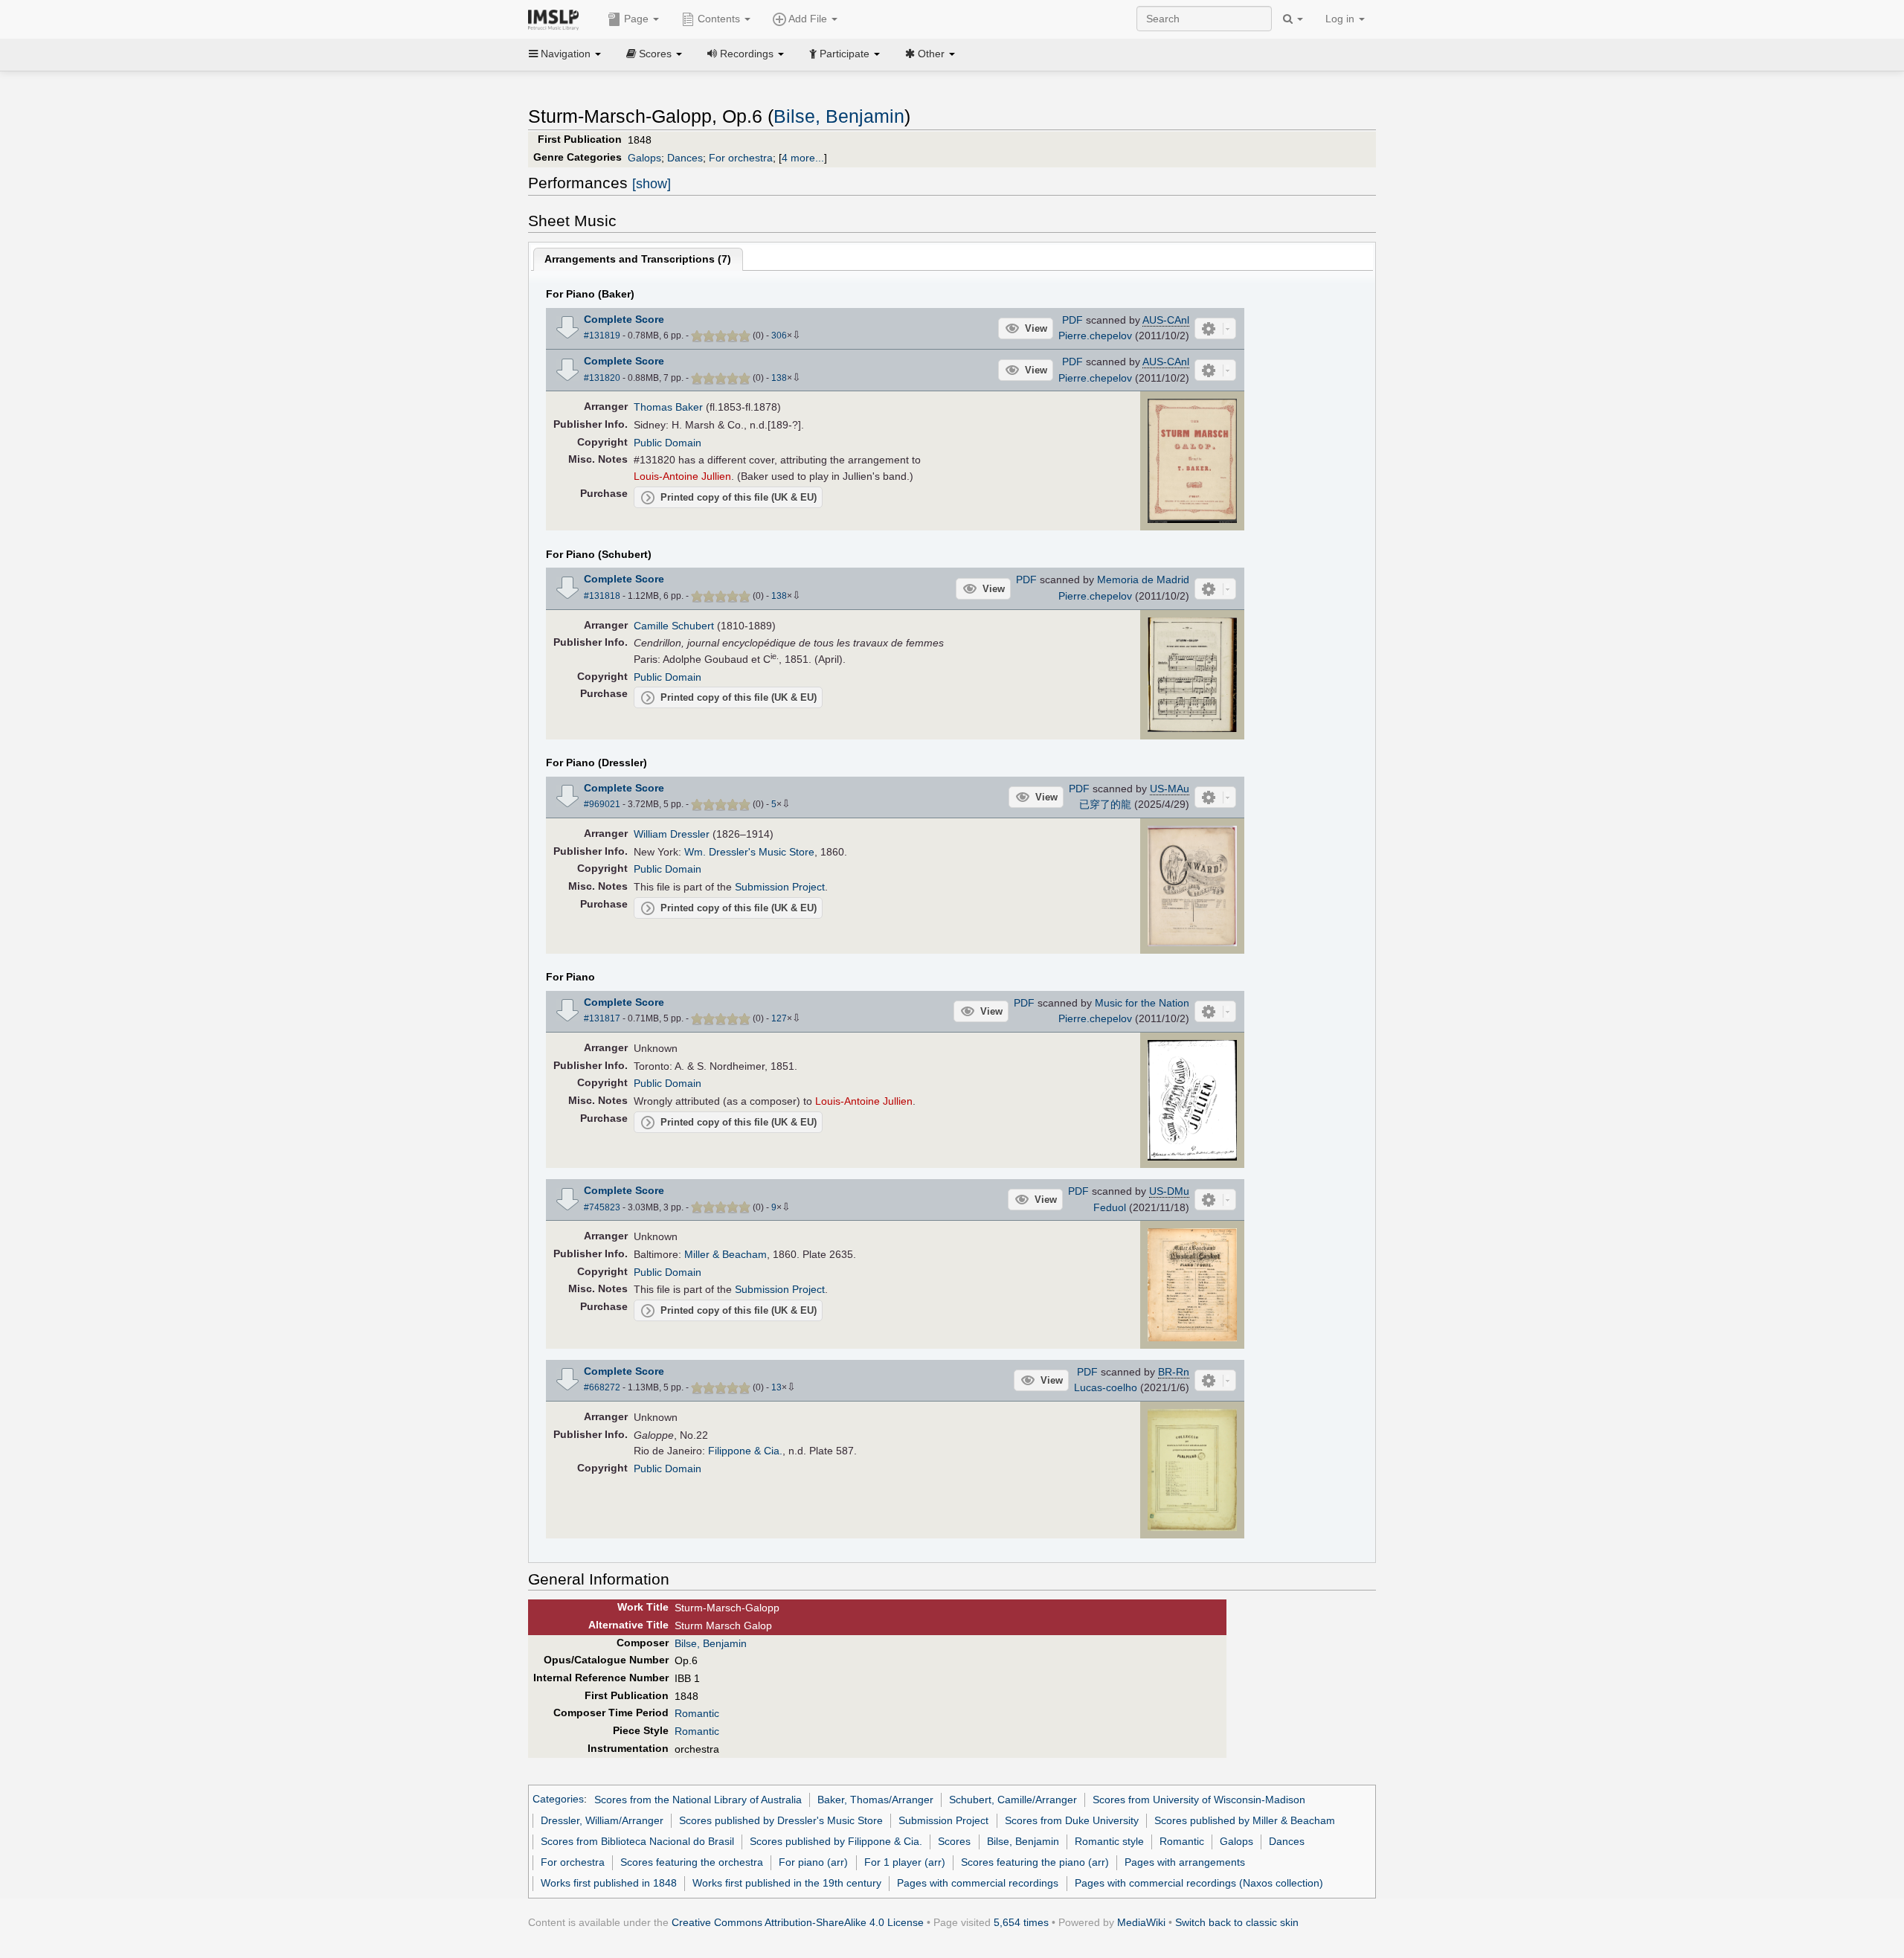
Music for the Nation (1142, 1003)
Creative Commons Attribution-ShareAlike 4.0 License (798, 1922)
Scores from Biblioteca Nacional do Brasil (637, 1841)
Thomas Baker (668, 407)
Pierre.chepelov (1095, 336)
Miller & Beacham (726, 1254)
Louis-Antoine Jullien (682, 476)
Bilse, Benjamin (839, 116)
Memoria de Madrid (1143, 580)
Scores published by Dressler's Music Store (781, 1820)
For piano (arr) (813, 1862)
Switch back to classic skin (1237, 1922)
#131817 (602, 1018)
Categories (558, 1800)
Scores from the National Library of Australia (698, 1800)
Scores (954, 1841)
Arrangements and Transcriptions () (638, 259)
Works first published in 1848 (609, 1883)
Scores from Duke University (1072, 1820)
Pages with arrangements (1185, 1862)
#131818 (602, 596)
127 (779, 1018)
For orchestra (741, 158)
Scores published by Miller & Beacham (1245, 1820)
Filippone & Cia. (745, 1451)
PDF (1072, 320)
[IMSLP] (557, 19)
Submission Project (780, 887)
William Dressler (672, 834)
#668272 (602, 1387)
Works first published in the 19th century (787, 1883)
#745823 (602, 1207)
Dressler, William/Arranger (602, 1820)
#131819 (602, 336)
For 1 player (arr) (905, 1862)
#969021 (602, 804)
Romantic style (1109, 1841)
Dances (685, 158)
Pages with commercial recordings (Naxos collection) (1199, 1883)
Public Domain (668, 443)
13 (776, 1387)
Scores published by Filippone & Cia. (836, 1841)
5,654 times (1021, 1922)
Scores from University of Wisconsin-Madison (1199, 1800)
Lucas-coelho (1106, 1387)
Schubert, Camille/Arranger (1013, 1800)
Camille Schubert (674, 626)
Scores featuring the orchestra (692, 1862)
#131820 (602, 378)
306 (779, 336)
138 (779, 378)
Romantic (697, 1713)
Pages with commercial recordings (978, 1883)
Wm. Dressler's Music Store (749, 852)
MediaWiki (1141, 1922)
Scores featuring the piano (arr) (1035, 1862)
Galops (644, 158)
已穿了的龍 (1105, 804)
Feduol (1110, 1207)
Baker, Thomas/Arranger (875, 1800)
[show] (652, 184)
